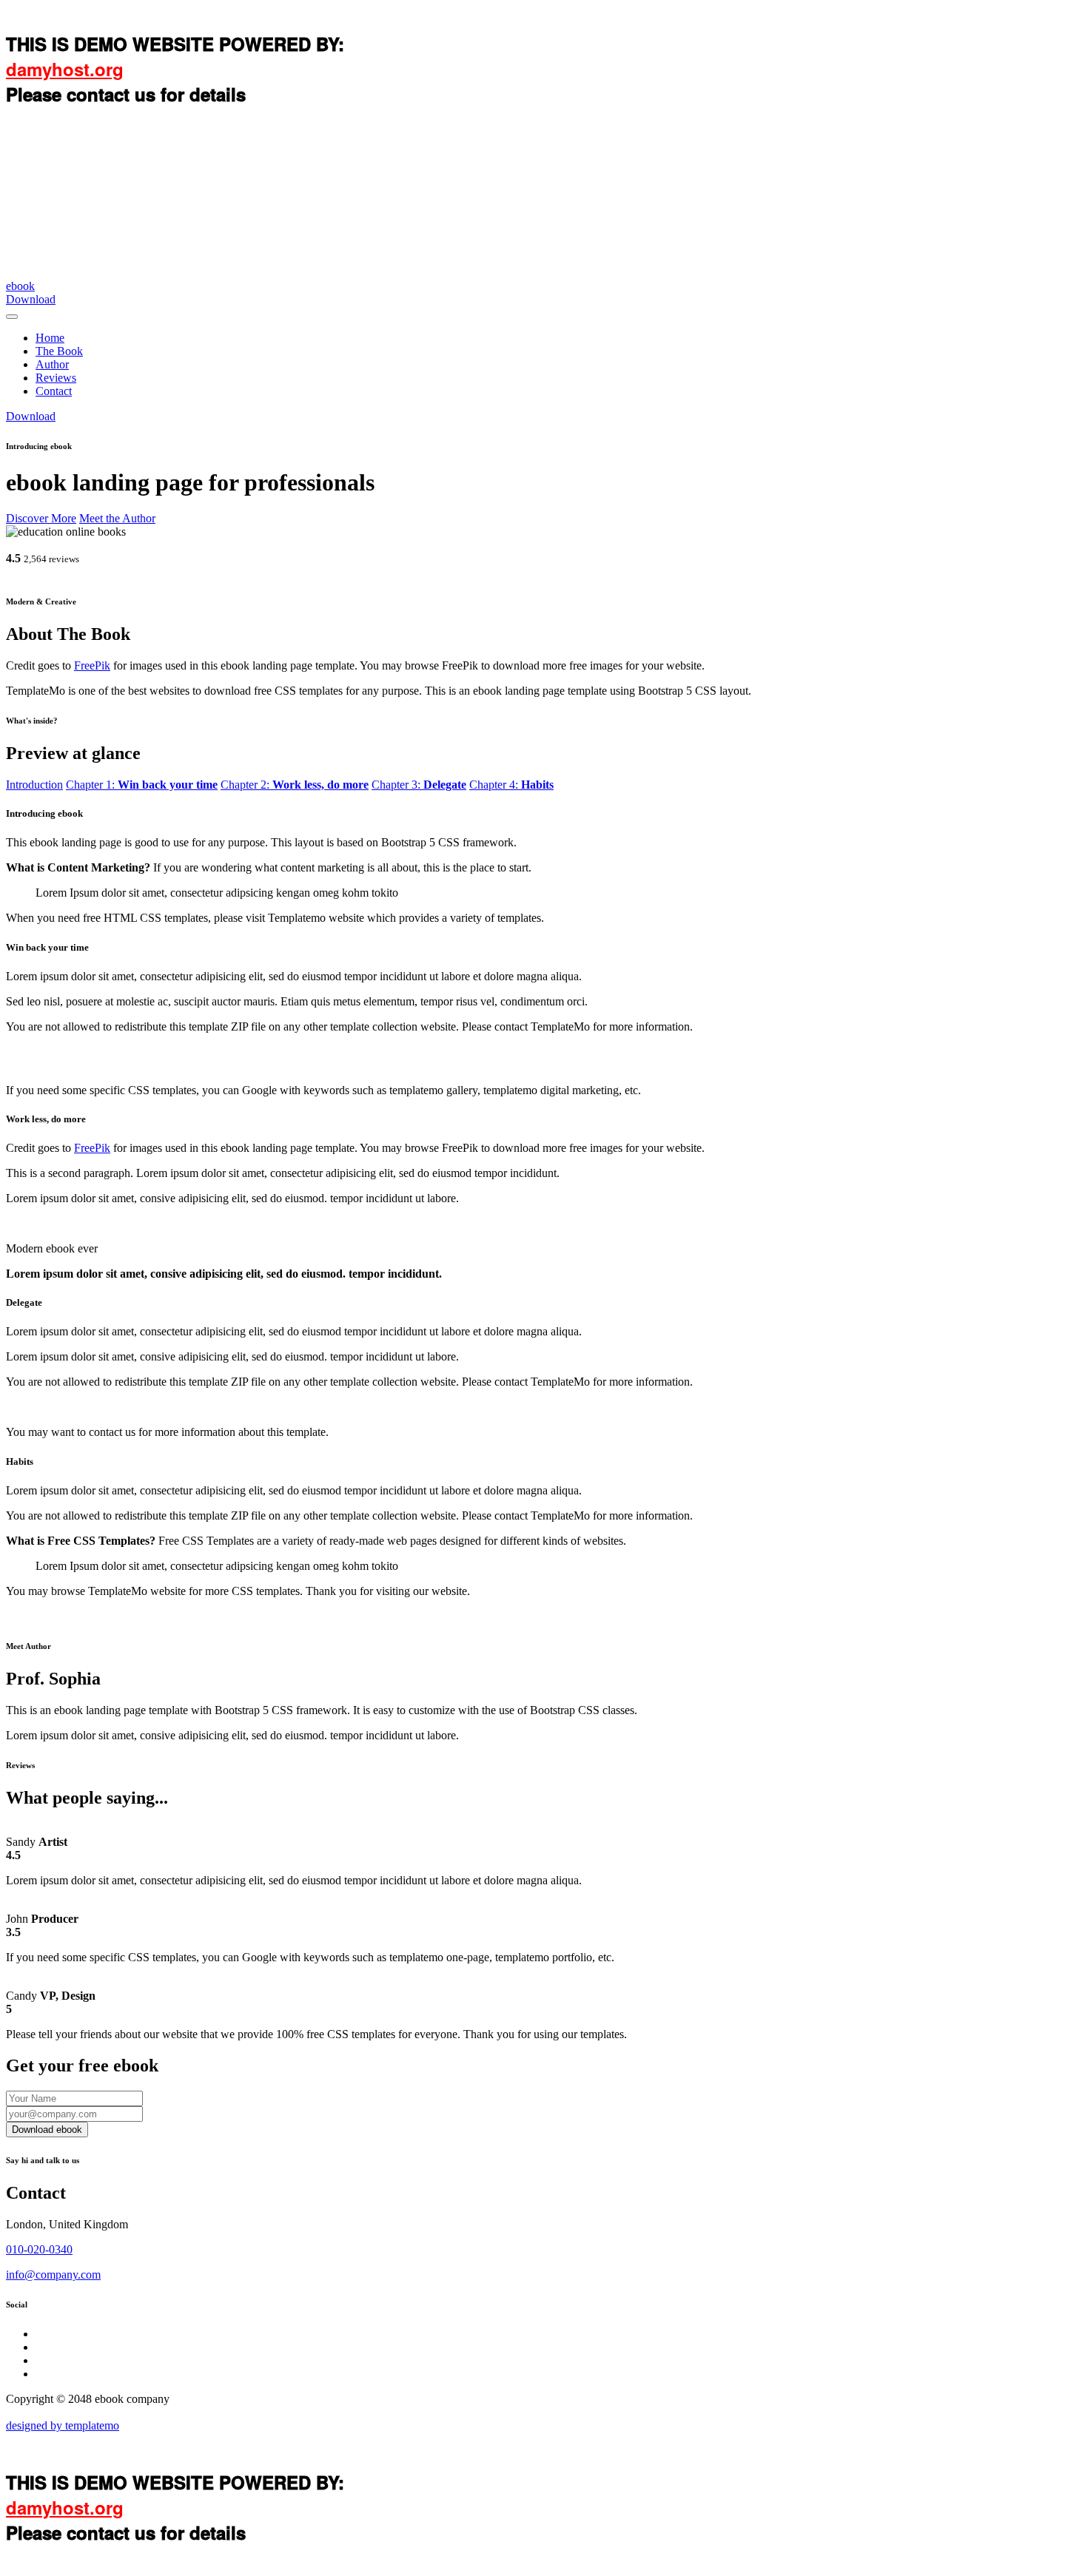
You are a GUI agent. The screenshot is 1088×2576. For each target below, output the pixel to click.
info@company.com (53, 2275)
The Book (59, 351)
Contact (54, 391)
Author (52, 364)
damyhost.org (65, 69)
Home (50, 338)
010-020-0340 (39, 2249)
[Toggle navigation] (12, 317)
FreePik (92, 665)
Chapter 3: (419, 785)
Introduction (34, 785)
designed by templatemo (63, 2425)
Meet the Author (117, 518)
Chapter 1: (142, 785)
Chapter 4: (511, 785)
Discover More (41, 518)
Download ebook (47, 2130)
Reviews (56, 378)
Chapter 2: (295, 785)
